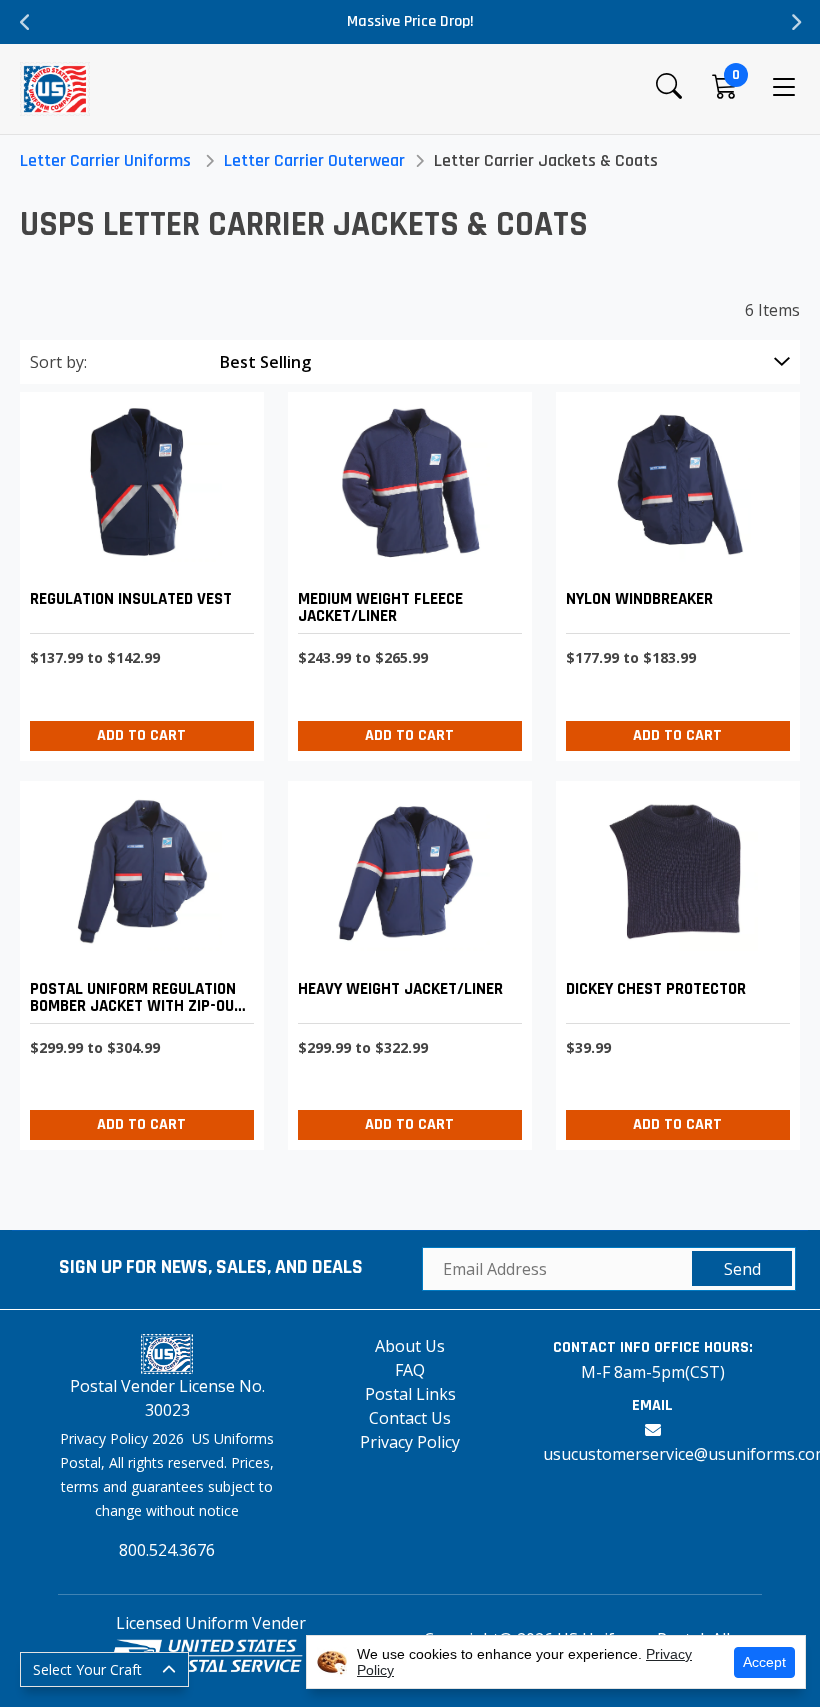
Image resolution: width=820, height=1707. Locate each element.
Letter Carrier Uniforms (105, 160)
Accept (764, 1662)
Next (795, 22)
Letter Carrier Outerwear (314, 160)
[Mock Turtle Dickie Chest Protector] (673, 960)
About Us (410, 1346)
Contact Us (410, 1418)
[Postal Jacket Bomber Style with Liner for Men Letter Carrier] (137, 960)
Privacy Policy (410, 1442)
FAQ (410, 1370)
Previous (25, 22)
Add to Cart (141, 735)
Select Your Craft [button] (87, 1669)
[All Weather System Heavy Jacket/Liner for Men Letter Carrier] (405, 960)
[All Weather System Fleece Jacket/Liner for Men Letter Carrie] (405, 571)
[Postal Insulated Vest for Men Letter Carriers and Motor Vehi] (137, 571)
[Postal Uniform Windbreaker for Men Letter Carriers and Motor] (673, 571)
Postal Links (410, 1394)
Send (742, 1269)
